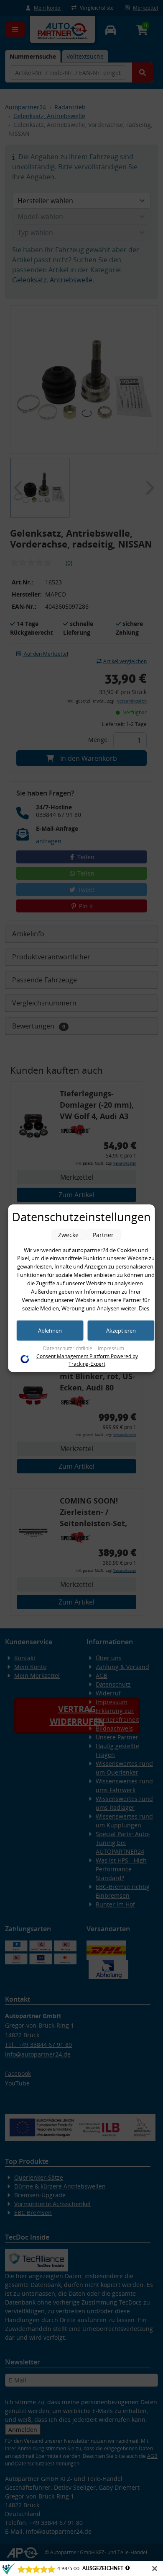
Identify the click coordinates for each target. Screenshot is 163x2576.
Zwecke (68, 1235)
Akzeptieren (121, 1331)
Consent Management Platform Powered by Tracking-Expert (87, 1360)
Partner (103, 1235)
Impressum (111, 1348)
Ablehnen (50, 1331)
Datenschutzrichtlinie (68, 1348)
